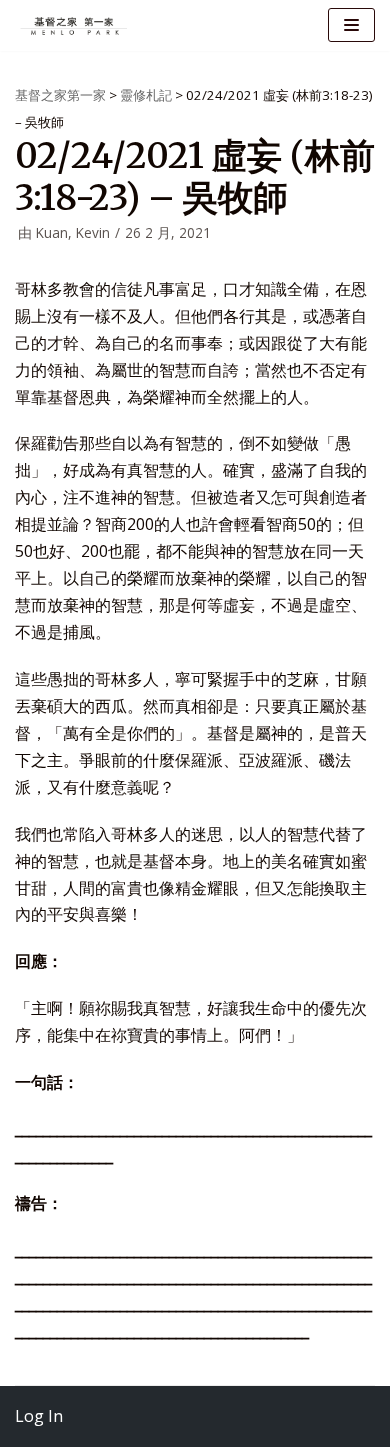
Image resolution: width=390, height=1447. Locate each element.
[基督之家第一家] (75, 25)
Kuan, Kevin (73, 232)
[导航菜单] (351, 25)
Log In (39, 1416)
